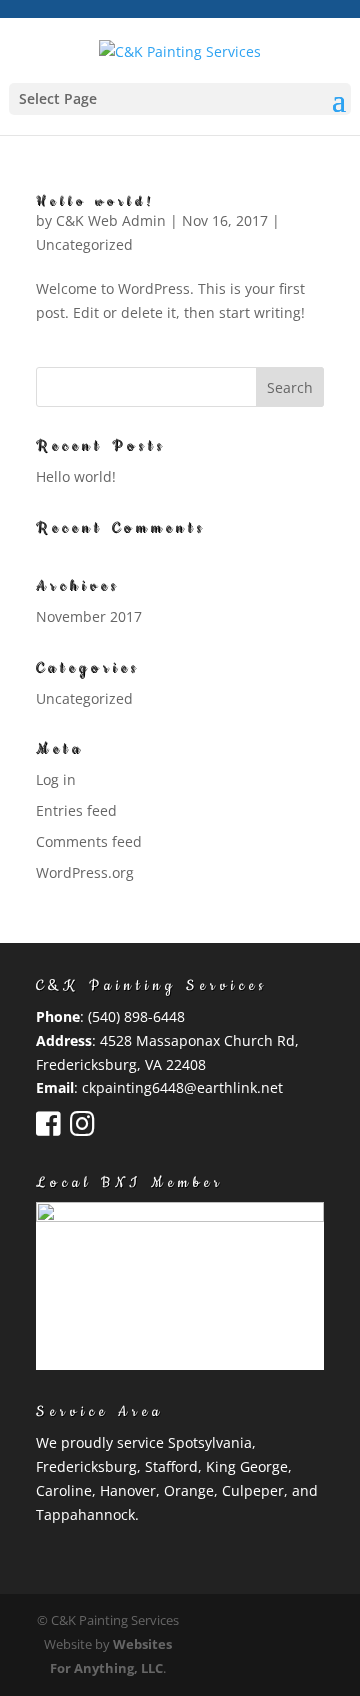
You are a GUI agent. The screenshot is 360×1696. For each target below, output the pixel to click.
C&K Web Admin (111, 220)
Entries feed (76, 810)
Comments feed (89, 841)
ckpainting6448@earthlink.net (182, 1087)
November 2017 (89, 616)
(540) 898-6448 (136, 1016)
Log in (56, 779)
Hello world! (95, 201)
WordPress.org (85, 872)
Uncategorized (84, 244)
